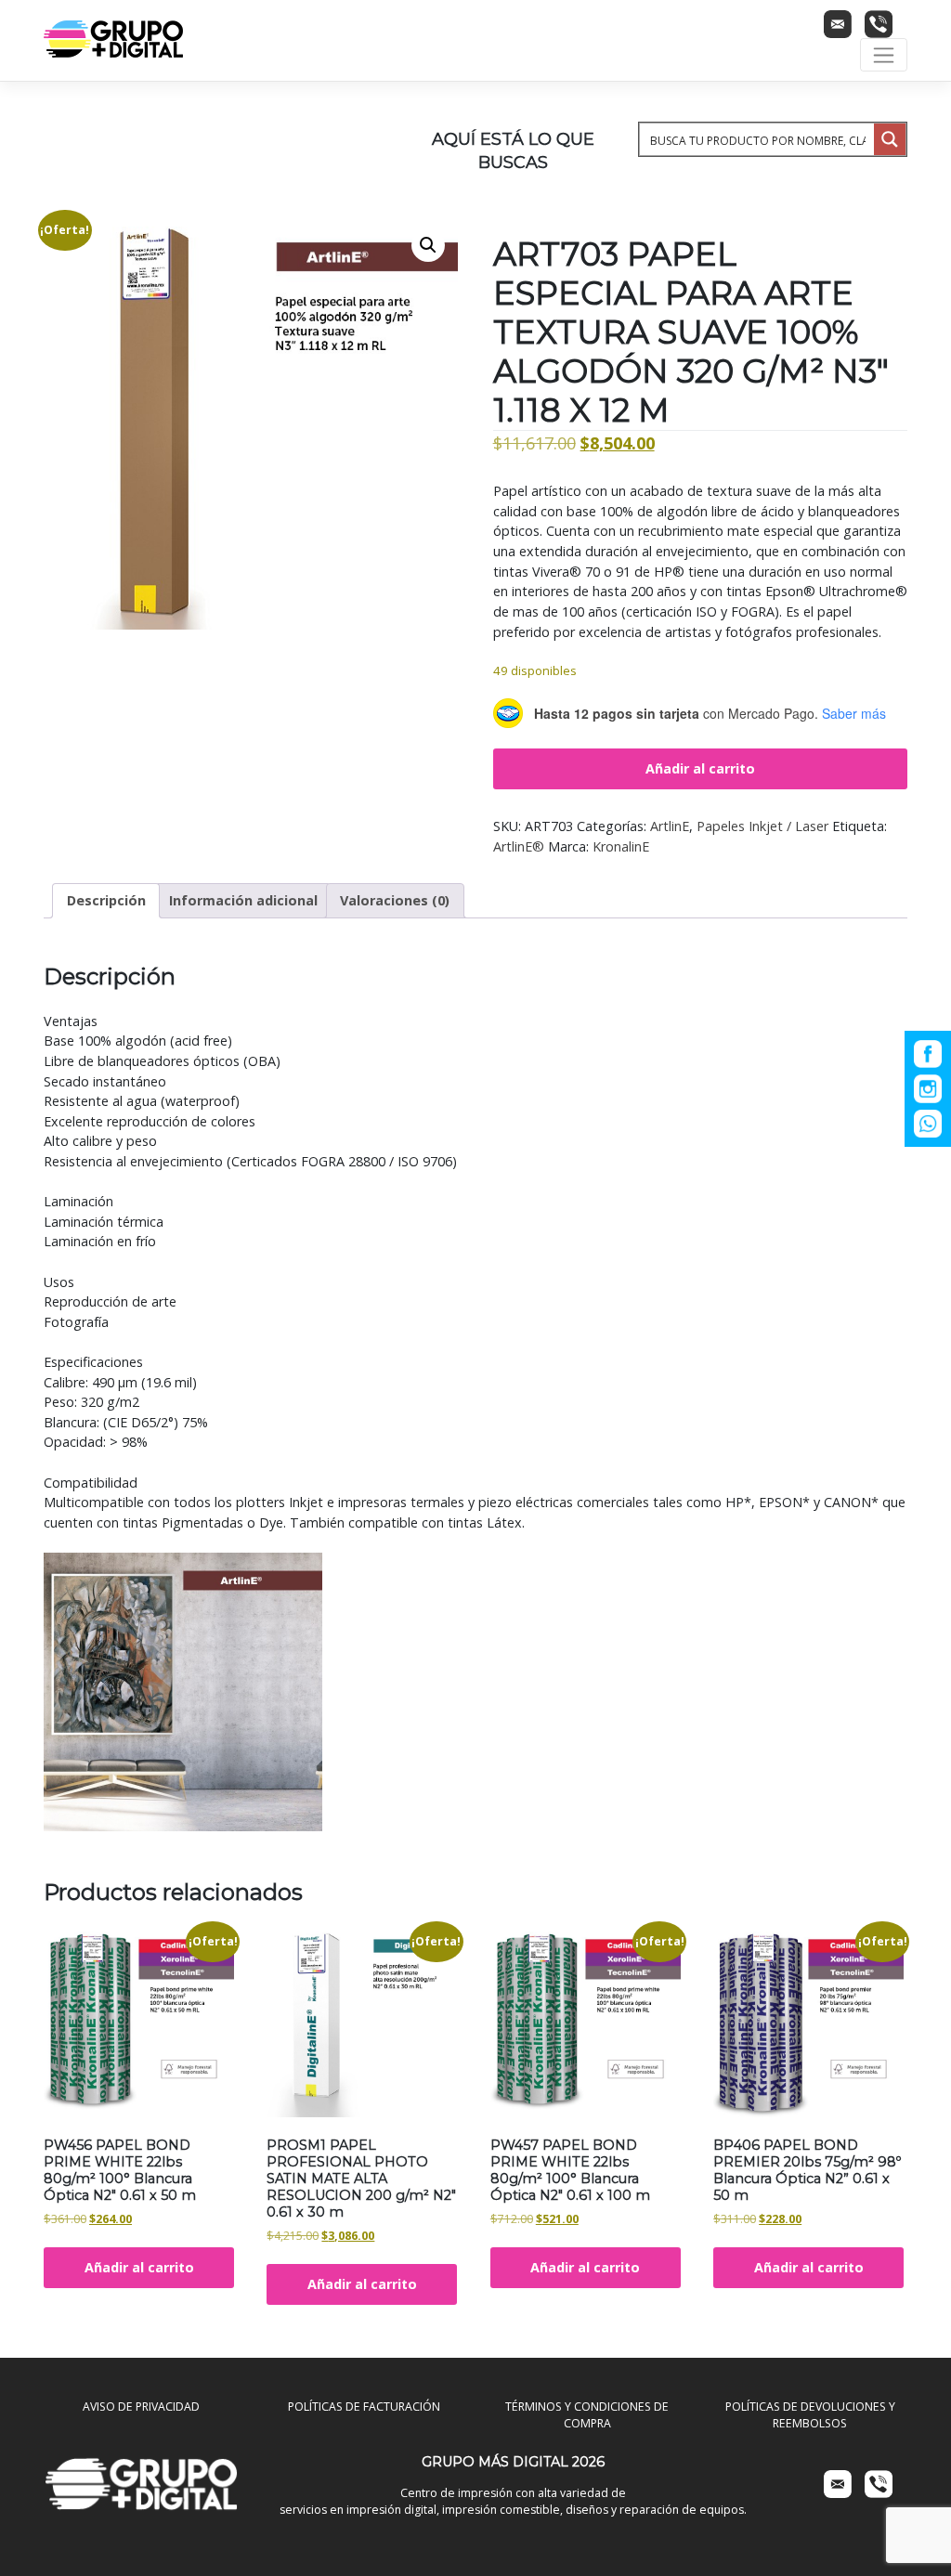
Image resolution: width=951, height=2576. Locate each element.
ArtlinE (670, 826)
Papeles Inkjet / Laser (762, 826)
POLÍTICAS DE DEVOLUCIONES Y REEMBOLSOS (810, 2415)
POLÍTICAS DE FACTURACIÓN (364, 2407)
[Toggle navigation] (884, 55)
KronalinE (621, 846)
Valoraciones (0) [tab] (395, 900)
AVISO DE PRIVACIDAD (141, 2407)
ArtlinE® (519, 846)
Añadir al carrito (700, 768)
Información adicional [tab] (243, 900)
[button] (428, 245)
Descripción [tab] (106, 900)
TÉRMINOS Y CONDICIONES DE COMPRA (587, 2415)
